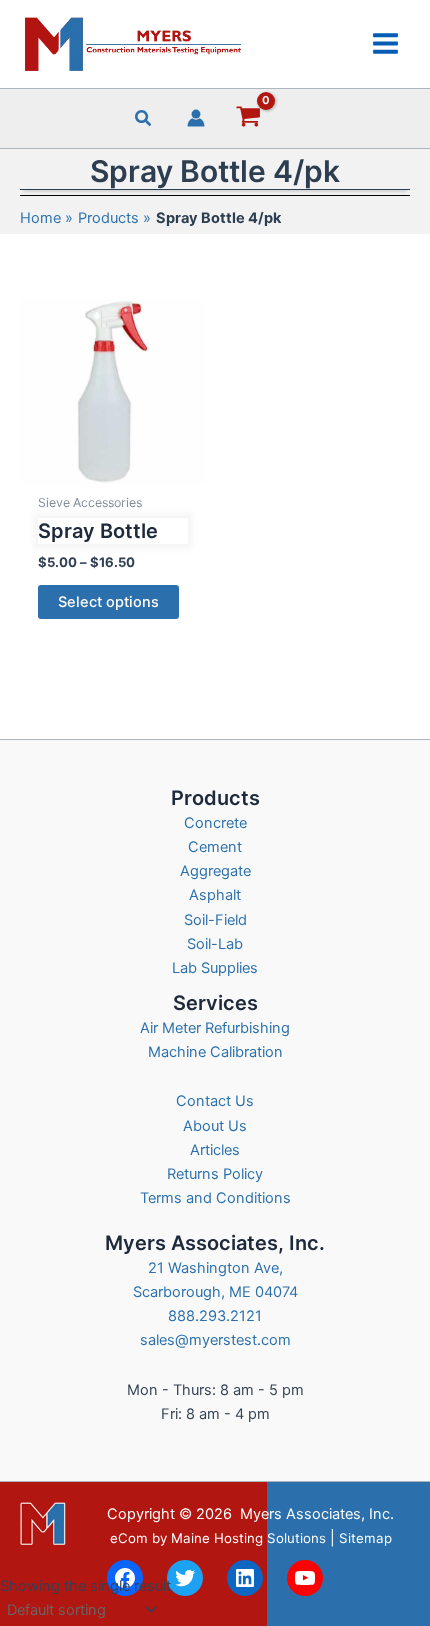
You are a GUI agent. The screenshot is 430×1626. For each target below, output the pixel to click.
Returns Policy (215, 1174)
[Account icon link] (196, 118)
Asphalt (215, 895)
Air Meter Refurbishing (215, 1028)
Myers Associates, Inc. (317, 1514)
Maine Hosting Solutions (248, 1538)
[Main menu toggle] (385, 43)
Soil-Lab (215, 944)
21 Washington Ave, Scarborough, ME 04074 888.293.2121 (215, 1292)
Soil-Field (215, 920)
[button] (144, 120)
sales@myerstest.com (215, 1340)
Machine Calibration (215, 1052)
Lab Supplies (215, 968)
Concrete (215, 823)
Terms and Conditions (215, 1198)
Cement (215, 847)
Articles (215, 1150)
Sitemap (365, 1538)
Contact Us (215, 1101)
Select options (108, 602)
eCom (129, 1538)
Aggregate (215, 871)
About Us (215, 1126)
